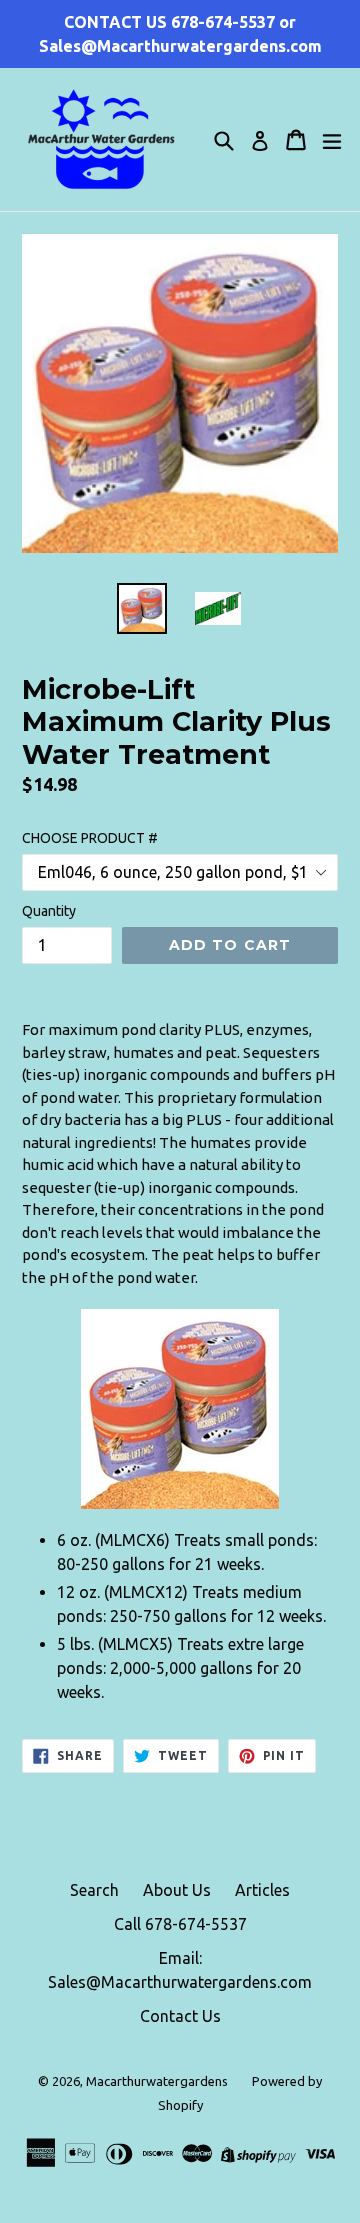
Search (94, 1890)
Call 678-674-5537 (180, 1924)
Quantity (49, 911)
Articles (262, 1890)
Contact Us (180, 2016)
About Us (177, 1890)
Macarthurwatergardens (157, 2081)
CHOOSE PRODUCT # (90, 838)
